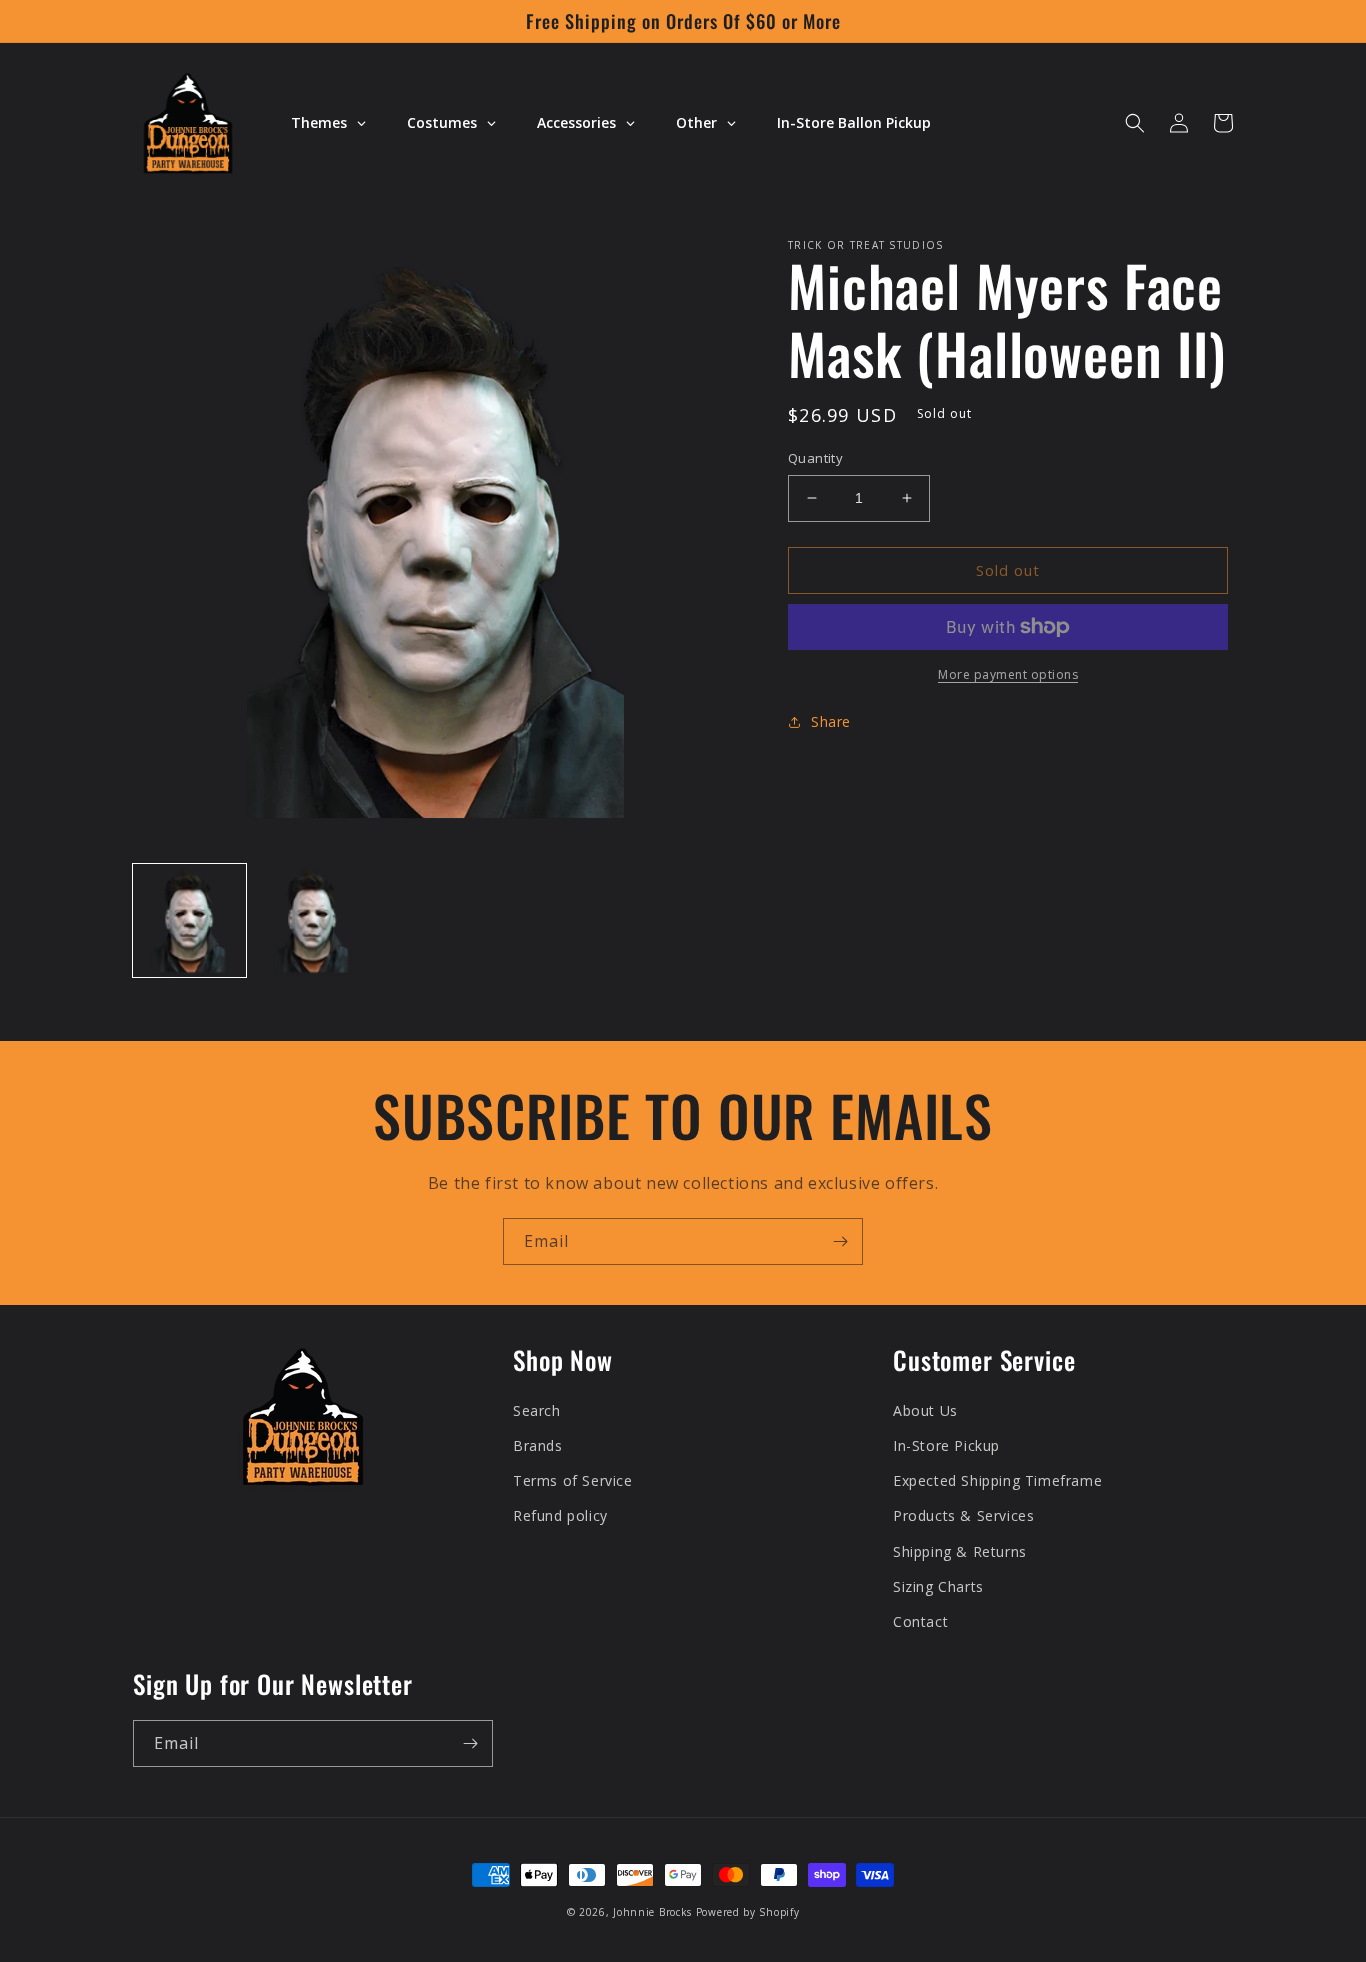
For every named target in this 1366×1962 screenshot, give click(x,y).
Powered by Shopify (748, 1912)
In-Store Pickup (946, 1445)
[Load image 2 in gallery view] (312, 920)
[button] (1135, 123)
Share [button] (831, 721)
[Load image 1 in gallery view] (189, 920)
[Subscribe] (840, 1241)
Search (537, 1410)
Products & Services (963, 1515)
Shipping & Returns (960, 1551)
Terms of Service (573, 1480)
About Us (925, 1410)
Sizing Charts (938, 1586)
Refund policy (560, 1515)
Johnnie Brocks (652, 1912)
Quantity (815, 458)
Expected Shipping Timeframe (997, 1480)
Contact (920, 1621)
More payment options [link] (1008, 674)
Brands (538, 1445)
